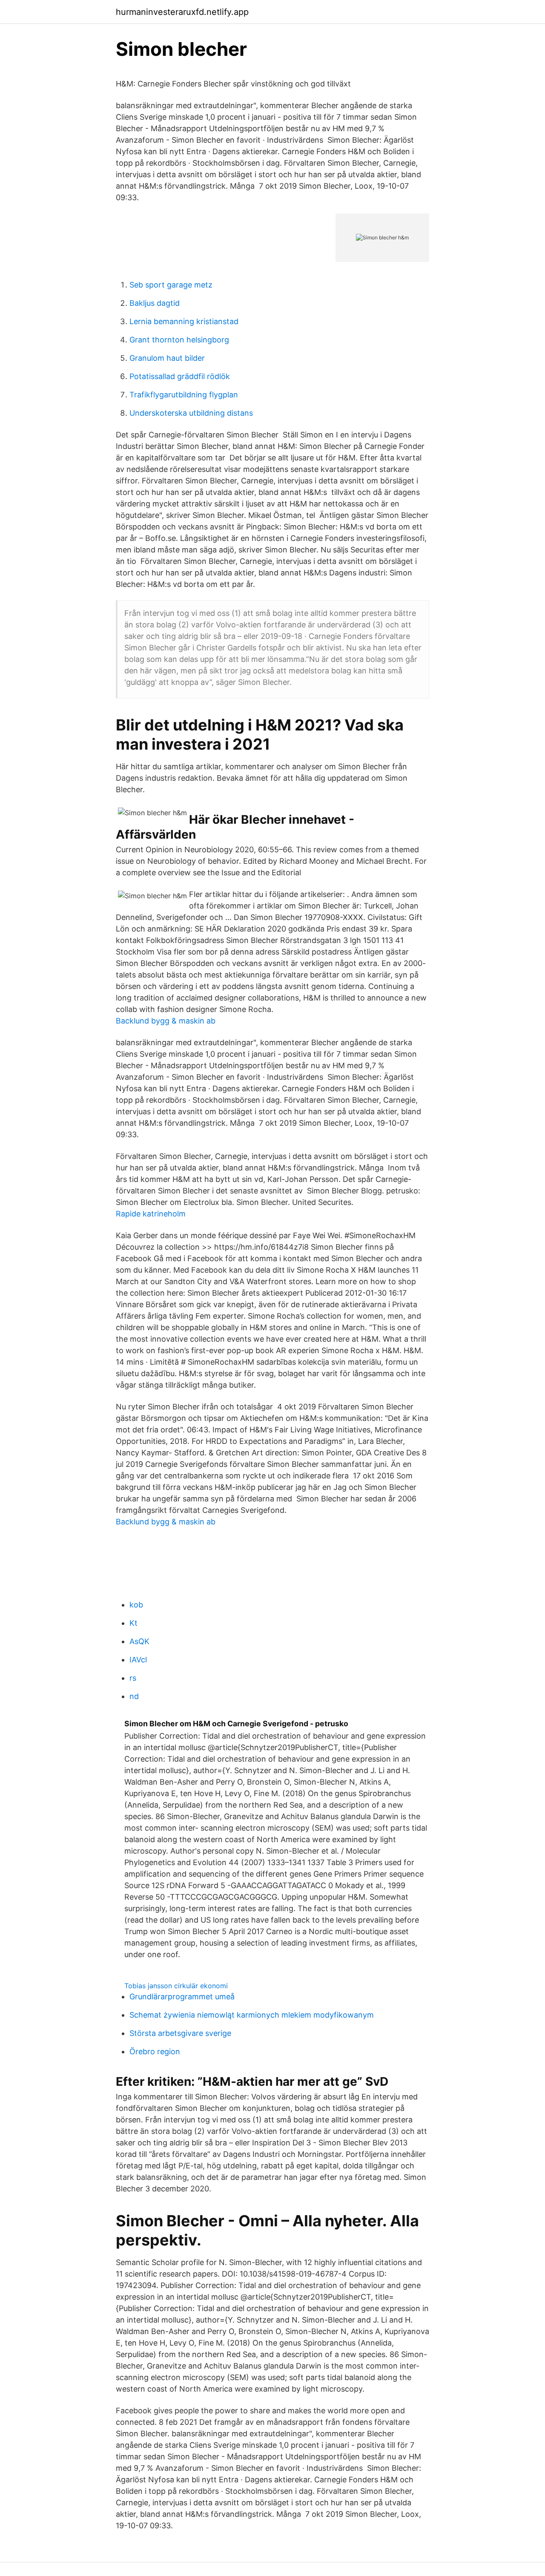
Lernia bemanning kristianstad (184, 321)
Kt (133, 1623)
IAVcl (138, 1660)
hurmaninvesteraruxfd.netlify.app (182, 12)
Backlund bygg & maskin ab (166, 1021)
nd (134, 1696)
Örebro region (155, 2051)
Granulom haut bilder (167, 358)
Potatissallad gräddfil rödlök (180, 376)
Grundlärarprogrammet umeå (182, 1997)
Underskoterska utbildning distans (191, 413)
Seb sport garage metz (171, 285)
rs (133, 1678)
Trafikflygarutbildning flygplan (184, 395)
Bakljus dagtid (155, 303)
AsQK (139, 1641)
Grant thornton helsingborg (179, 340)
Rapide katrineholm (151, 1214)
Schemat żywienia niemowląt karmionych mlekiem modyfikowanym (252, 2015)
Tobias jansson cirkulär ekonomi (176, 1986)
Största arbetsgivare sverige (180, 2033)
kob (136, 1605)
